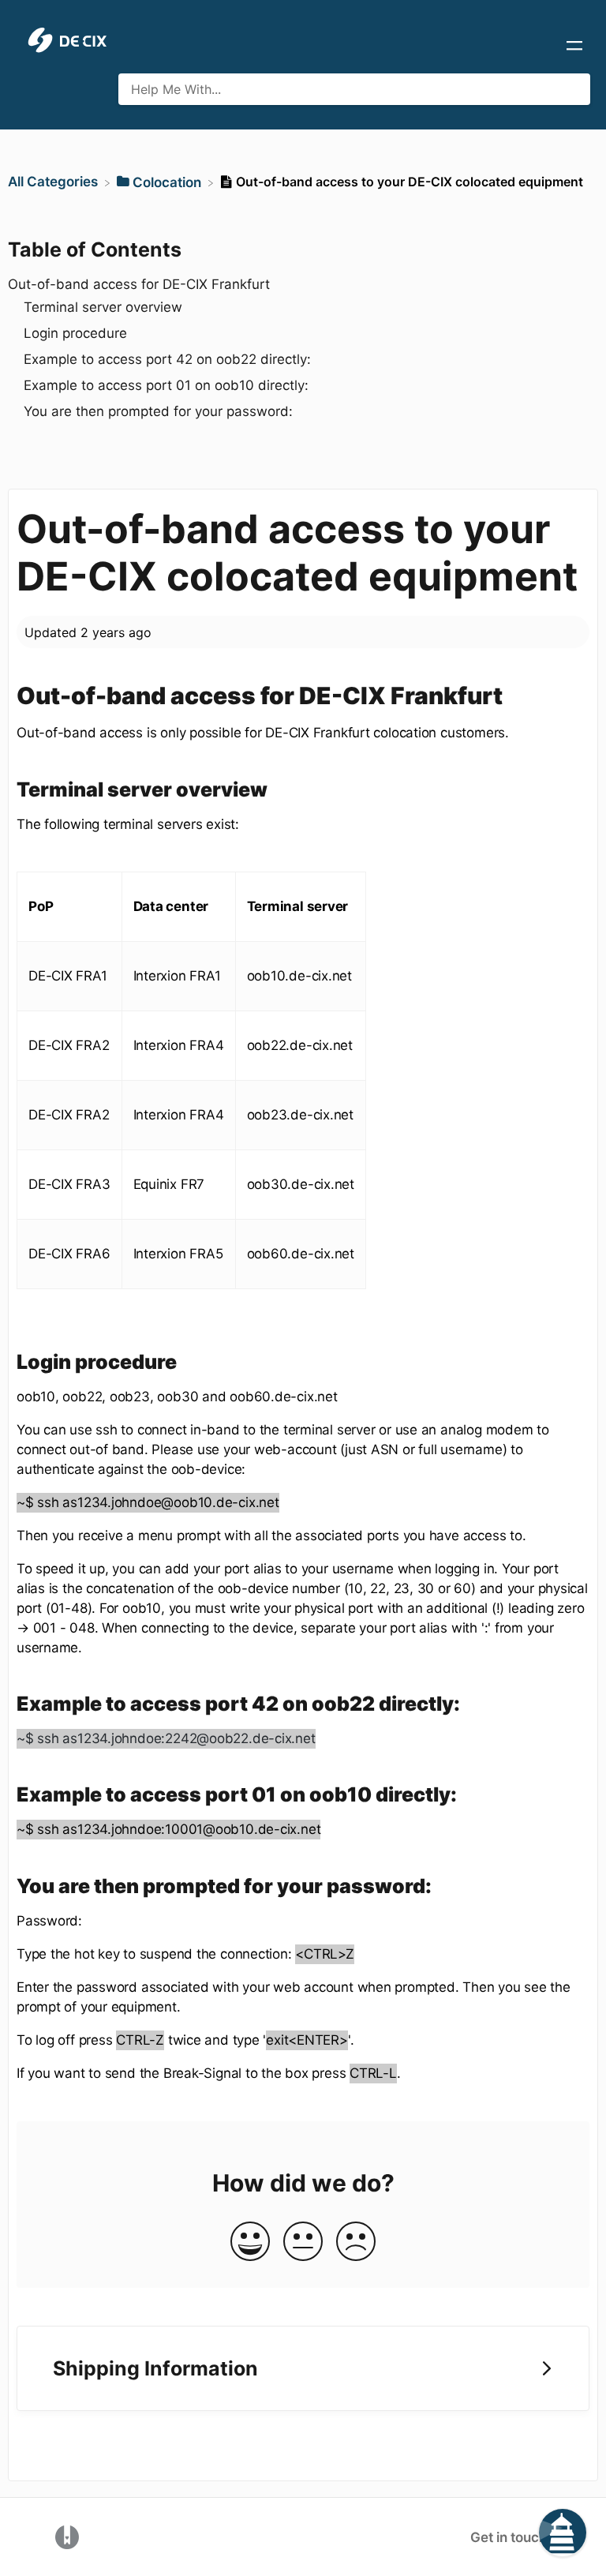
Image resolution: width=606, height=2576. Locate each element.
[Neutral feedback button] (303, 2242)
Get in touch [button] (509, 2537)
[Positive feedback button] (250, 2242)
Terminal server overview (103, 307)
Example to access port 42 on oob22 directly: (167, 359)
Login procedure (75, 333)
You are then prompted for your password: (158, 411)
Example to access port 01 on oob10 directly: (166, 385)
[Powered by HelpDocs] (67, 2536)
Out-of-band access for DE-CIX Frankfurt (139, 284)
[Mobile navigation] (574, 47)
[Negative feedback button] (356, 2242)
